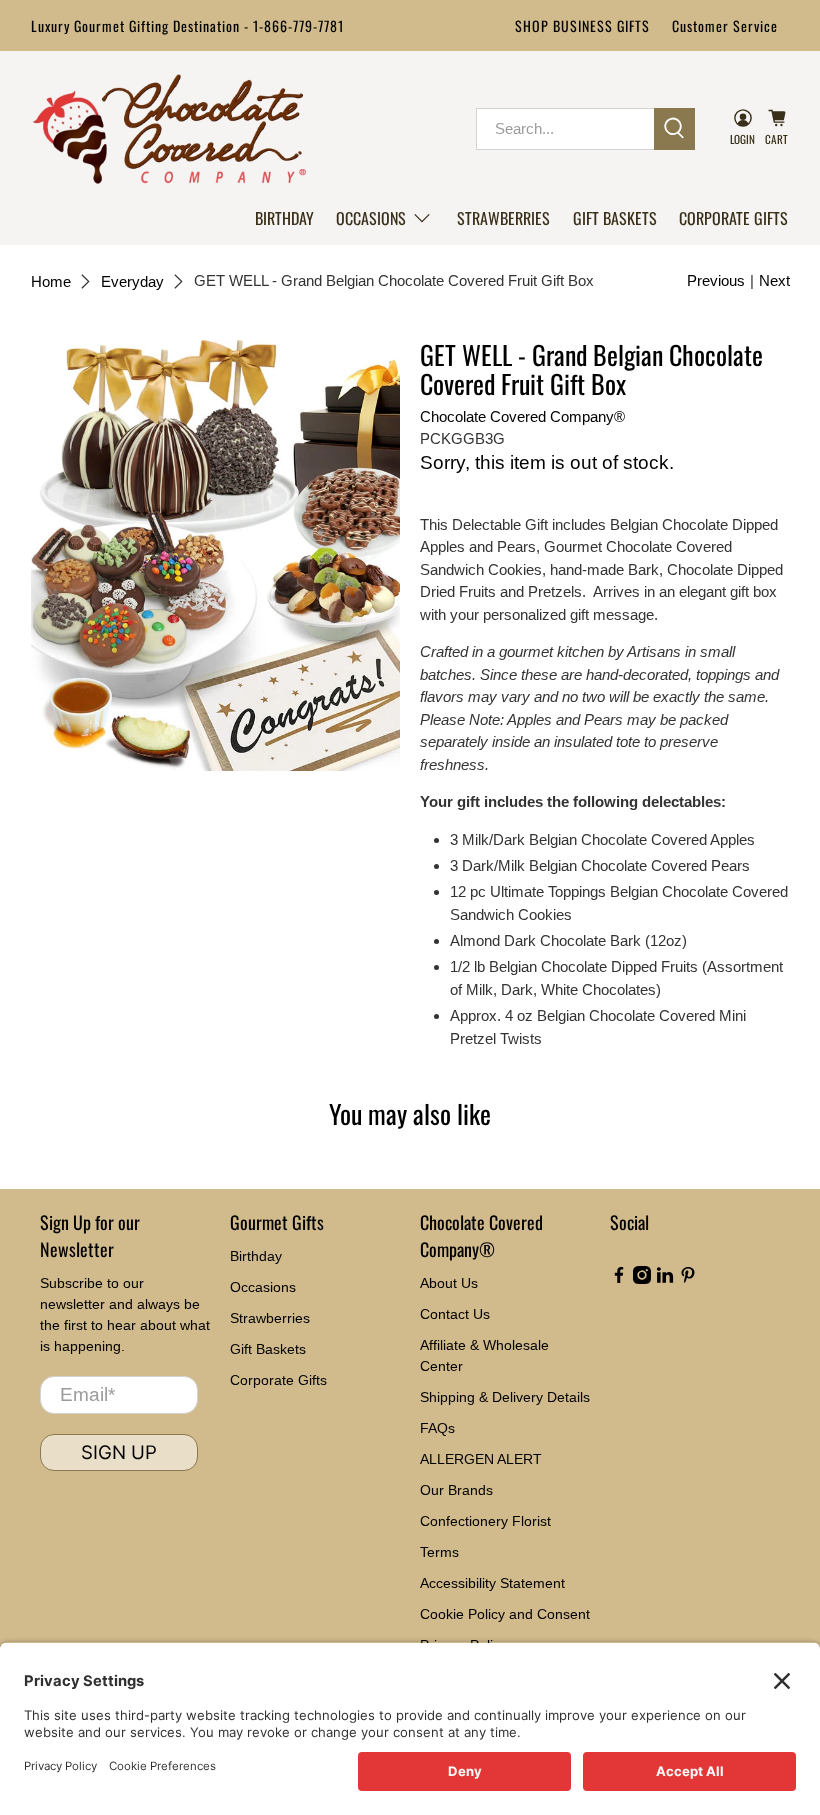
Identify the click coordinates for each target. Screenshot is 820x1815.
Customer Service (725, 25)
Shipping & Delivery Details (505, 1397)
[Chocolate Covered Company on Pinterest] (688, 1279)
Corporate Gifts (733, 218)
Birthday (284, 218)
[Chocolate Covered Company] (169, 129)
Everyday (132, 281)
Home (51, 281)
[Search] (674, 129)
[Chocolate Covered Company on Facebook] (619, 1279)
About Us (449, 1283)
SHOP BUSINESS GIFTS (582, 25)
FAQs (437, 1428)
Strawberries (503, 218)
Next (774, 280)
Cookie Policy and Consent (505, 1614)
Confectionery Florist (485, 1521)
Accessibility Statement (492, 1583)
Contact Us (455, 1314)
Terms (439, 1552)
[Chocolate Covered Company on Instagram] (642, 1279)
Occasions (371, 218)
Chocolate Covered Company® (522, 416)
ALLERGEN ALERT (481, 1459)
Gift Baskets (615, 218)
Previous (716, 280)
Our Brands (456, 1490)
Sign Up (119, 1452)
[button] (385, 218)
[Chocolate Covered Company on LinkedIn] (665, 1279)
